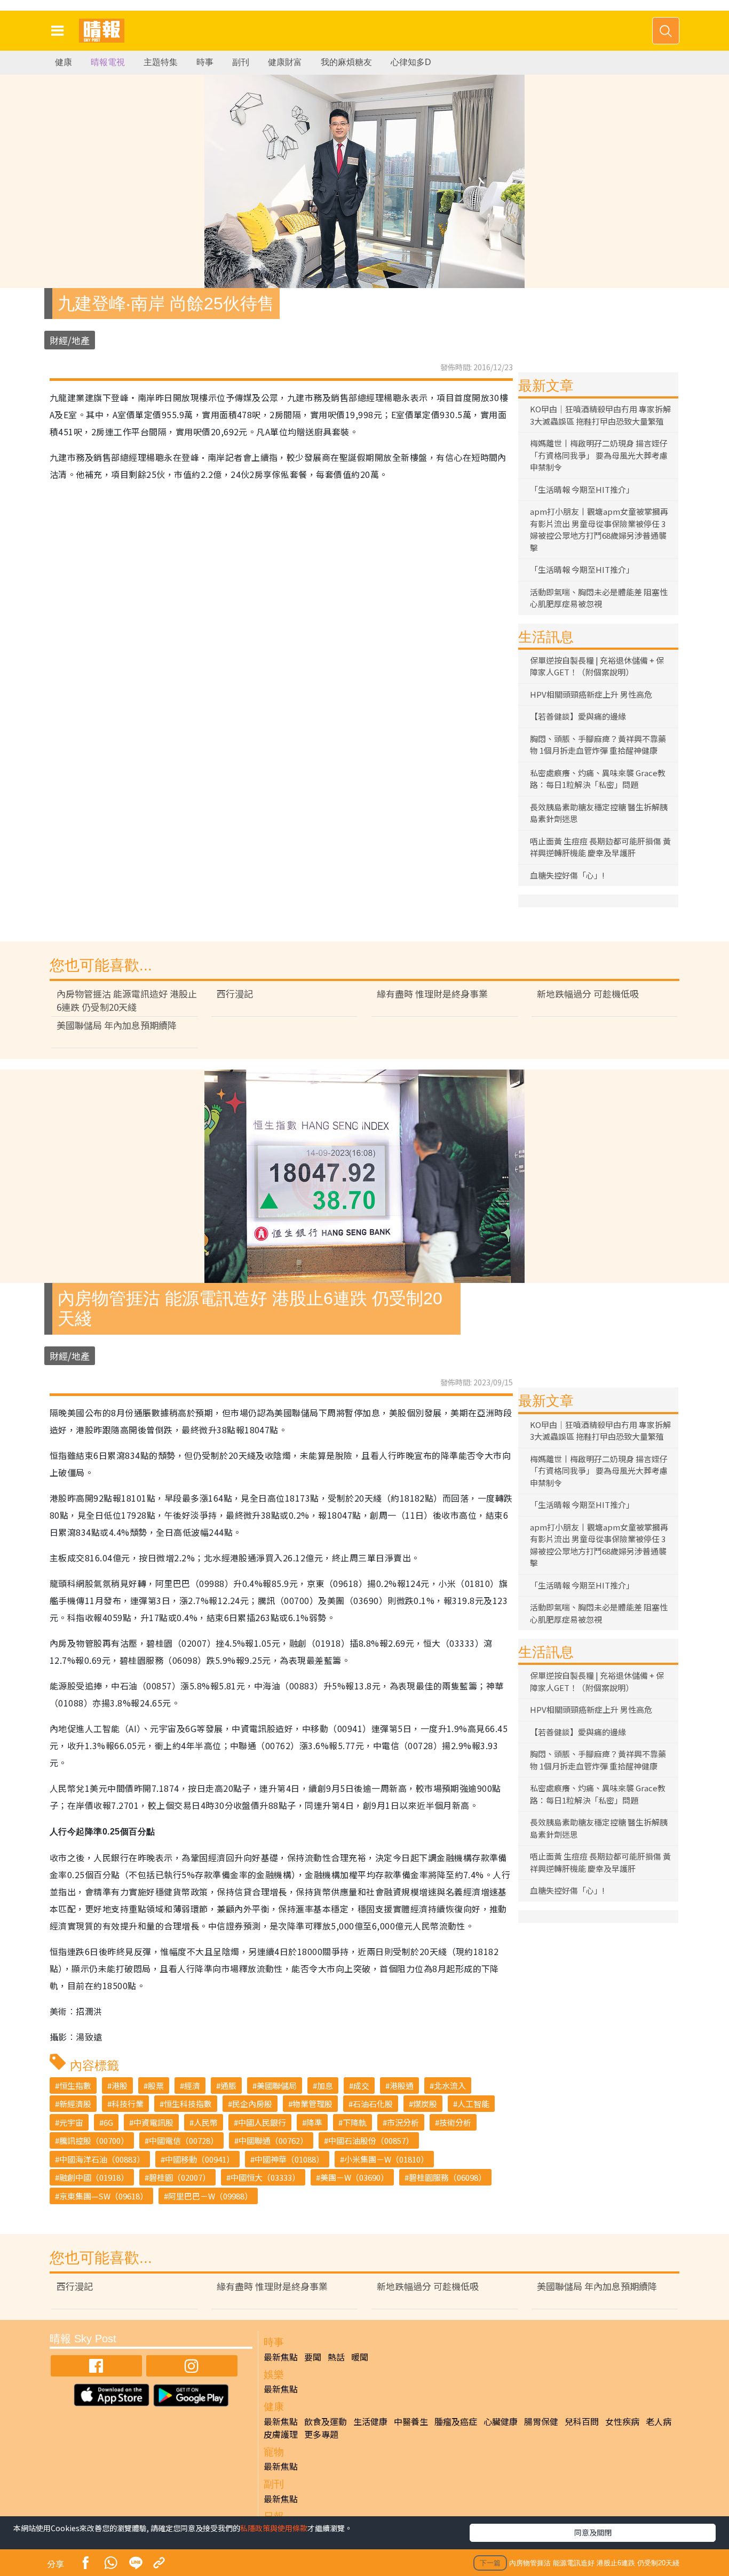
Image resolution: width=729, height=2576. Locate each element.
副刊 (241, 62)
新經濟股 (75, 2104)
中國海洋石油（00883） (102, 2159)
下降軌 (355, 2122)
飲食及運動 (326, 2421)
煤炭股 (425, 2104)
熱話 (336, 2357)
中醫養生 (411, 2421)
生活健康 (370, 2421)
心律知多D (411, 62)
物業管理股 (312, 2104)
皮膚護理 (281, 2434)
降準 (314, 2122)
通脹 (228, 2085)
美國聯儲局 (277, 2085)
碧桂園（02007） (180, 2177)
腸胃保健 (541, 2421)
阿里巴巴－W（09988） (210, 2196)
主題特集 (161, 62)
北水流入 (450, 2085)
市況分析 (403, 2122)
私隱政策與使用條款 (274, 2528)
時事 (205, 62)
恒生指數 (75, 2085)
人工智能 (473, 2104)
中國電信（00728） (184, 2140)
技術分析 (455, 2122)
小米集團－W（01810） (386, 2159)
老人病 (659, 2421)
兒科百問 (582, 2421)
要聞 (313, 2357)
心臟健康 (501, 2421)
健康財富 (285, 62)
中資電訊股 (153, 2122)
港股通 (402, 2085)
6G (108, 2122)
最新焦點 (281, 2357)
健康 (64, 62)
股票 (156, 2085)
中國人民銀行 (262, 2122)
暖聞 (360, 2357)
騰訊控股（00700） (94, 2140)
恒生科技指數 (188, 2104)
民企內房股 (252, 2104)
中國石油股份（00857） (371, 2140)
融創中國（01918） (94, 2177)
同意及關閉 (593, 2532)
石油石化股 (373, 2104)
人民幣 (206, 2122)
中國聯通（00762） (273, 2140)
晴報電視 (108, 62)
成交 (361, 2085)
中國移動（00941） (200, 2159)
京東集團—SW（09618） (104, 2196)
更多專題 (321, 2434)
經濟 (192, 2085)
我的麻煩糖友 (346, 62)
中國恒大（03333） (265, 2177)
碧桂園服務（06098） (447, 2177)
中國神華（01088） (289, 2159)
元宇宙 (71, 2122)
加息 (325, 2085)
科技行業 (128, 2104)
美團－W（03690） (354, 2177)
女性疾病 (622, 2421)
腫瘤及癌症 (456, 2421)
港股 (120, 2085)
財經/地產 (70, 340)
